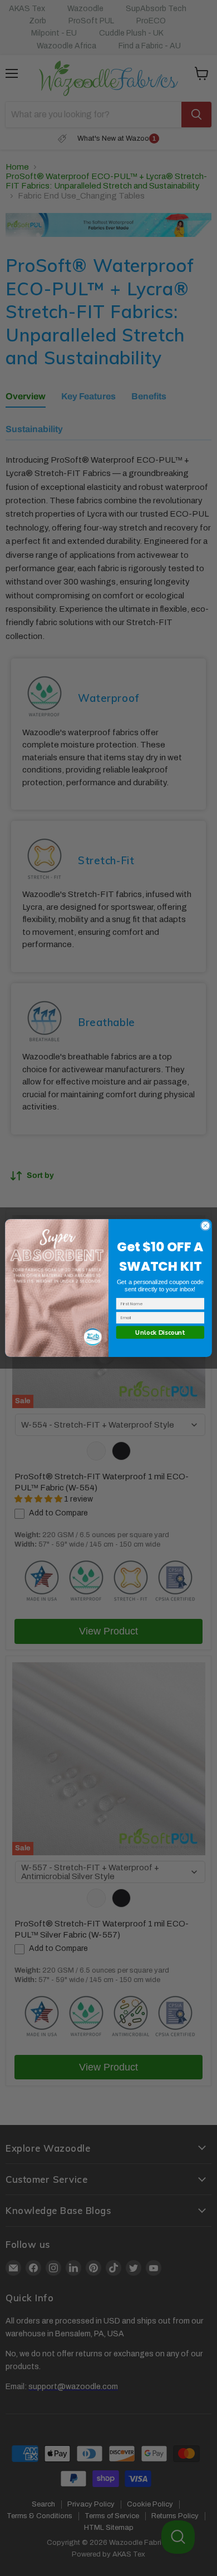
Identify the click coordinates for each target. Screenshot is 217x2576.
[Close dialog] (205, 1226)
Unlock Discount (160, 1332)
